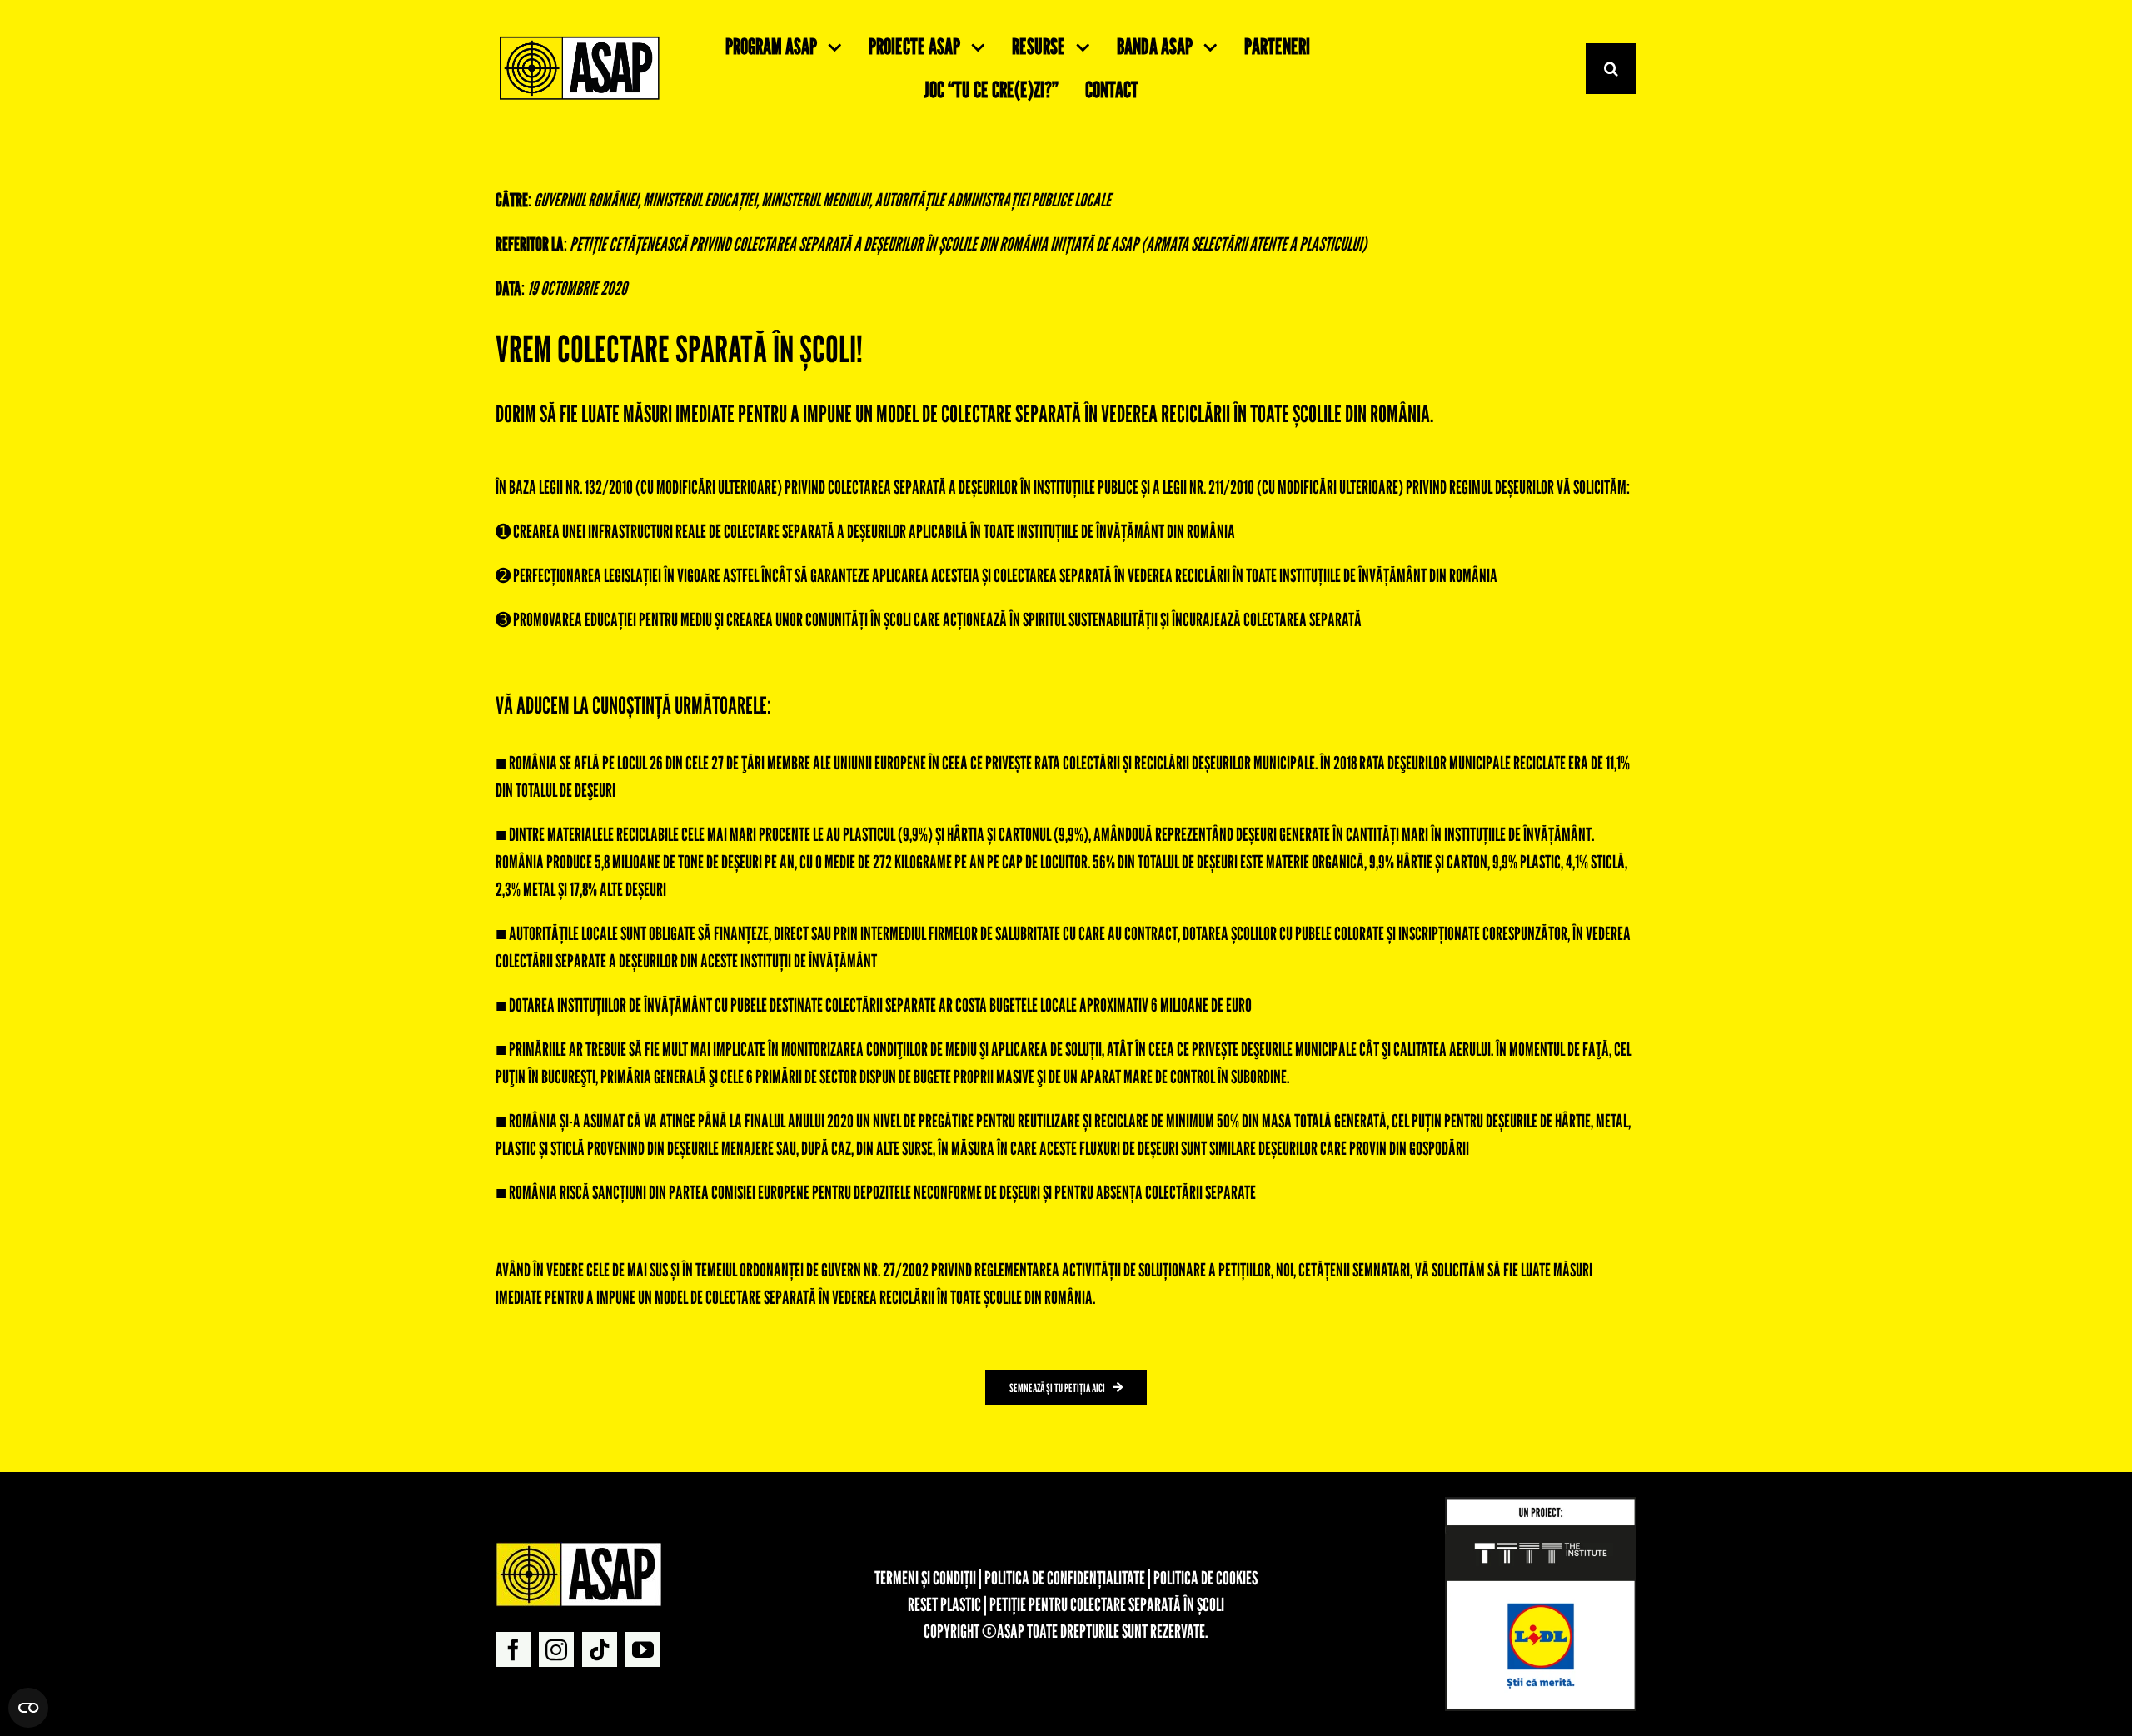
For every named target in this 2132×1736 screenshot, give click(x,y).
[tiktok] (600, 1649)
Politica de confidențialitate (1065, 1578)
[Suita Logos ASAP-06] (580, 40)
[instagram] (556, 1649)
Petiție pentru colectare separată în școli (1107, 1604)
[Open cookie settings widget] (28, 1708)
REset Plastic (944, 1604)
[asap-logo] (579, 1549)
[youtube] (643, 1649)
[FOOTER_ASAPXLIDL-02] (1541, 1504)
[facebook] (513, 1649)
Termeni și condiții (925, 1578)
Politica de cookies (1205, 1578)
